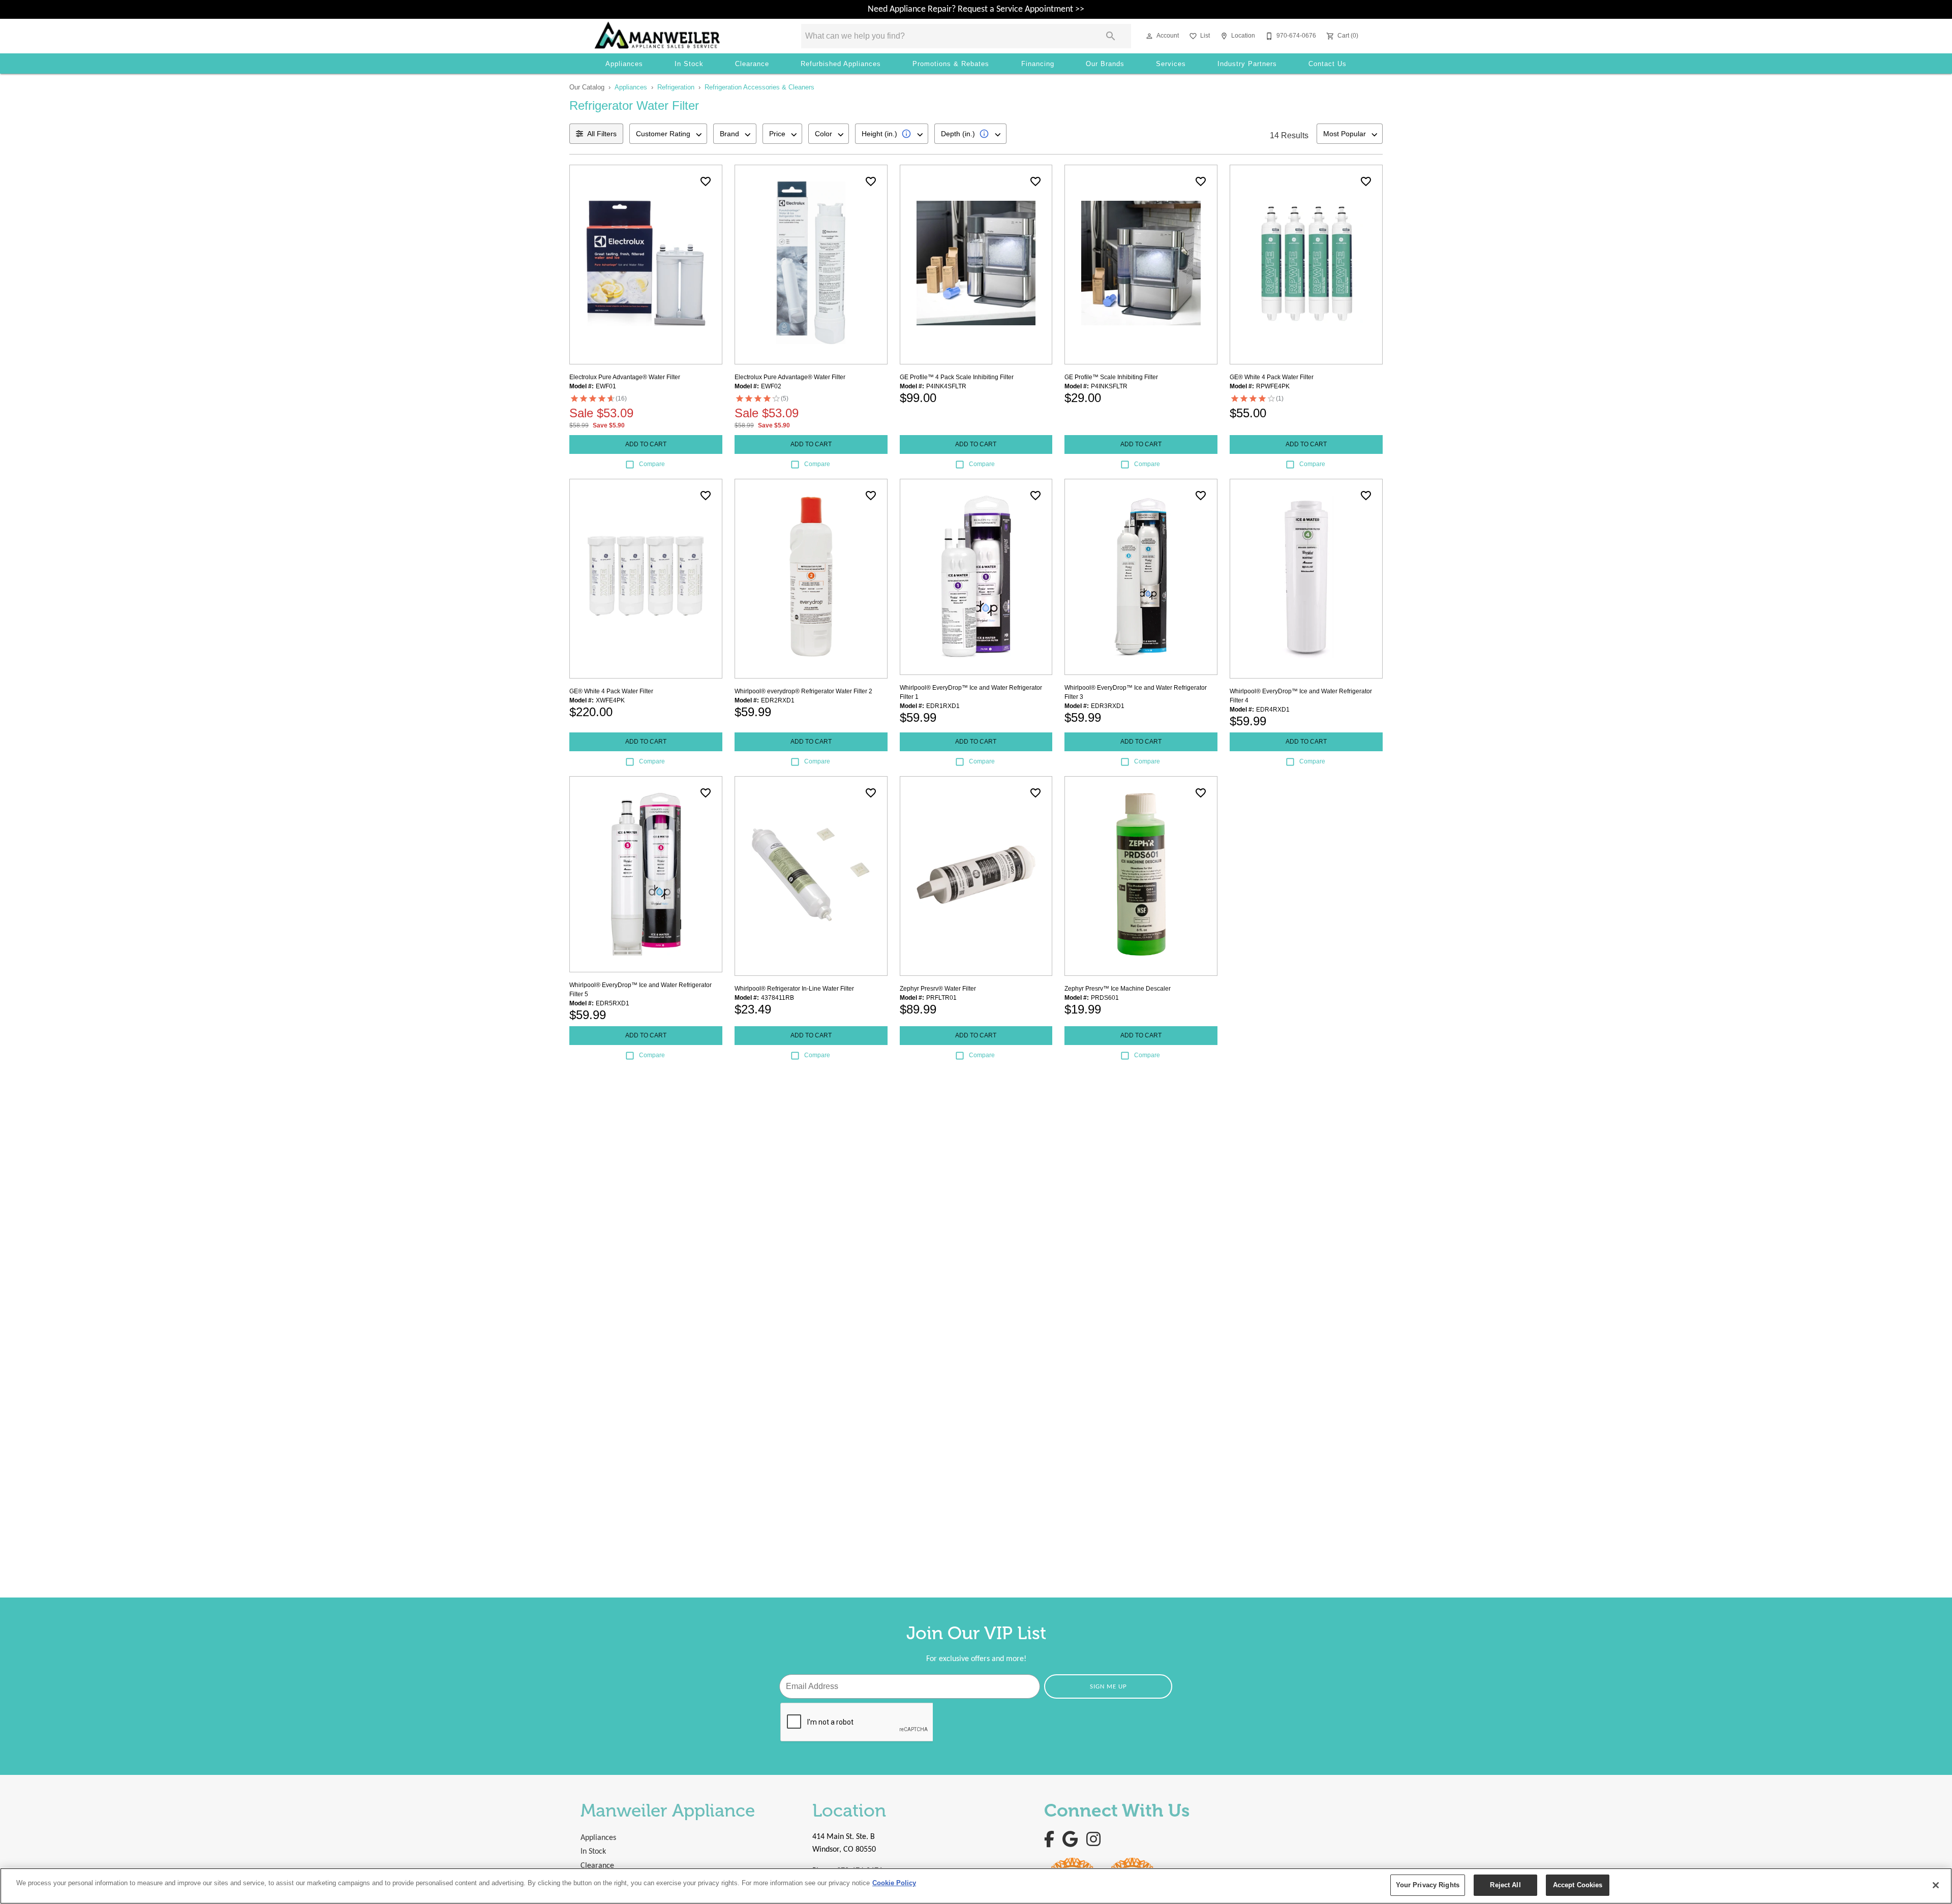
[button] (1149, 36)
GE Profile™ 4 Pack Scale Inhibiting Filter (957, 377)
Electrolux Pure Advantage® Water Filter (625, 377)
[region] (976, 1886)
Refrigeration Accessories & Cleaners (759, 87)
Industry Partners (1247, 64)
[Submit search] (1111, 36)
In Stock (689, 64)
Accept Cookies (1578, 1885)
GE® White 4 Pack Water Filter (1272, 377)
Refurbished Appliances (841, 64)
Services (1171, 64)
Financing (1038, 64)
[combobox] (668, 134)
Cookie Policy (894, 1883)
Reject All (1505, 1885)
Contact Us (1328, 64)
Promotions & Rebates (951, 64)
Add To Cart (646, 444)
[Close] (1936, 1885)
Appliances (624, 64)
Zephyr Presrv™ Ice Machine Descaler (1118, 989)
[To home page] (683, 36)
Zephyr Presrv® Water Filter (938, 989)
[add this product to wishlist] (706, 181)
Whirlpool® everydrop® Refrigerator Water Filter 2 (803, 691)
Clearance (752, 64)
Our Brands (1105, 64)
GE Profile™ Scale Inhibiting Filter (1111, 377)
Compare (652, 464)
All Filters (602, 134)
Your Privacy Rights (1428, 1885)
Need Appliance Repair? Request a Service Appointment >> (976, 9)
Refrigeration (676, 87)
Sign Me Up (1108, 1687)
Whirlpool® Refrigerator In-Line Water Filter (794, 989)
